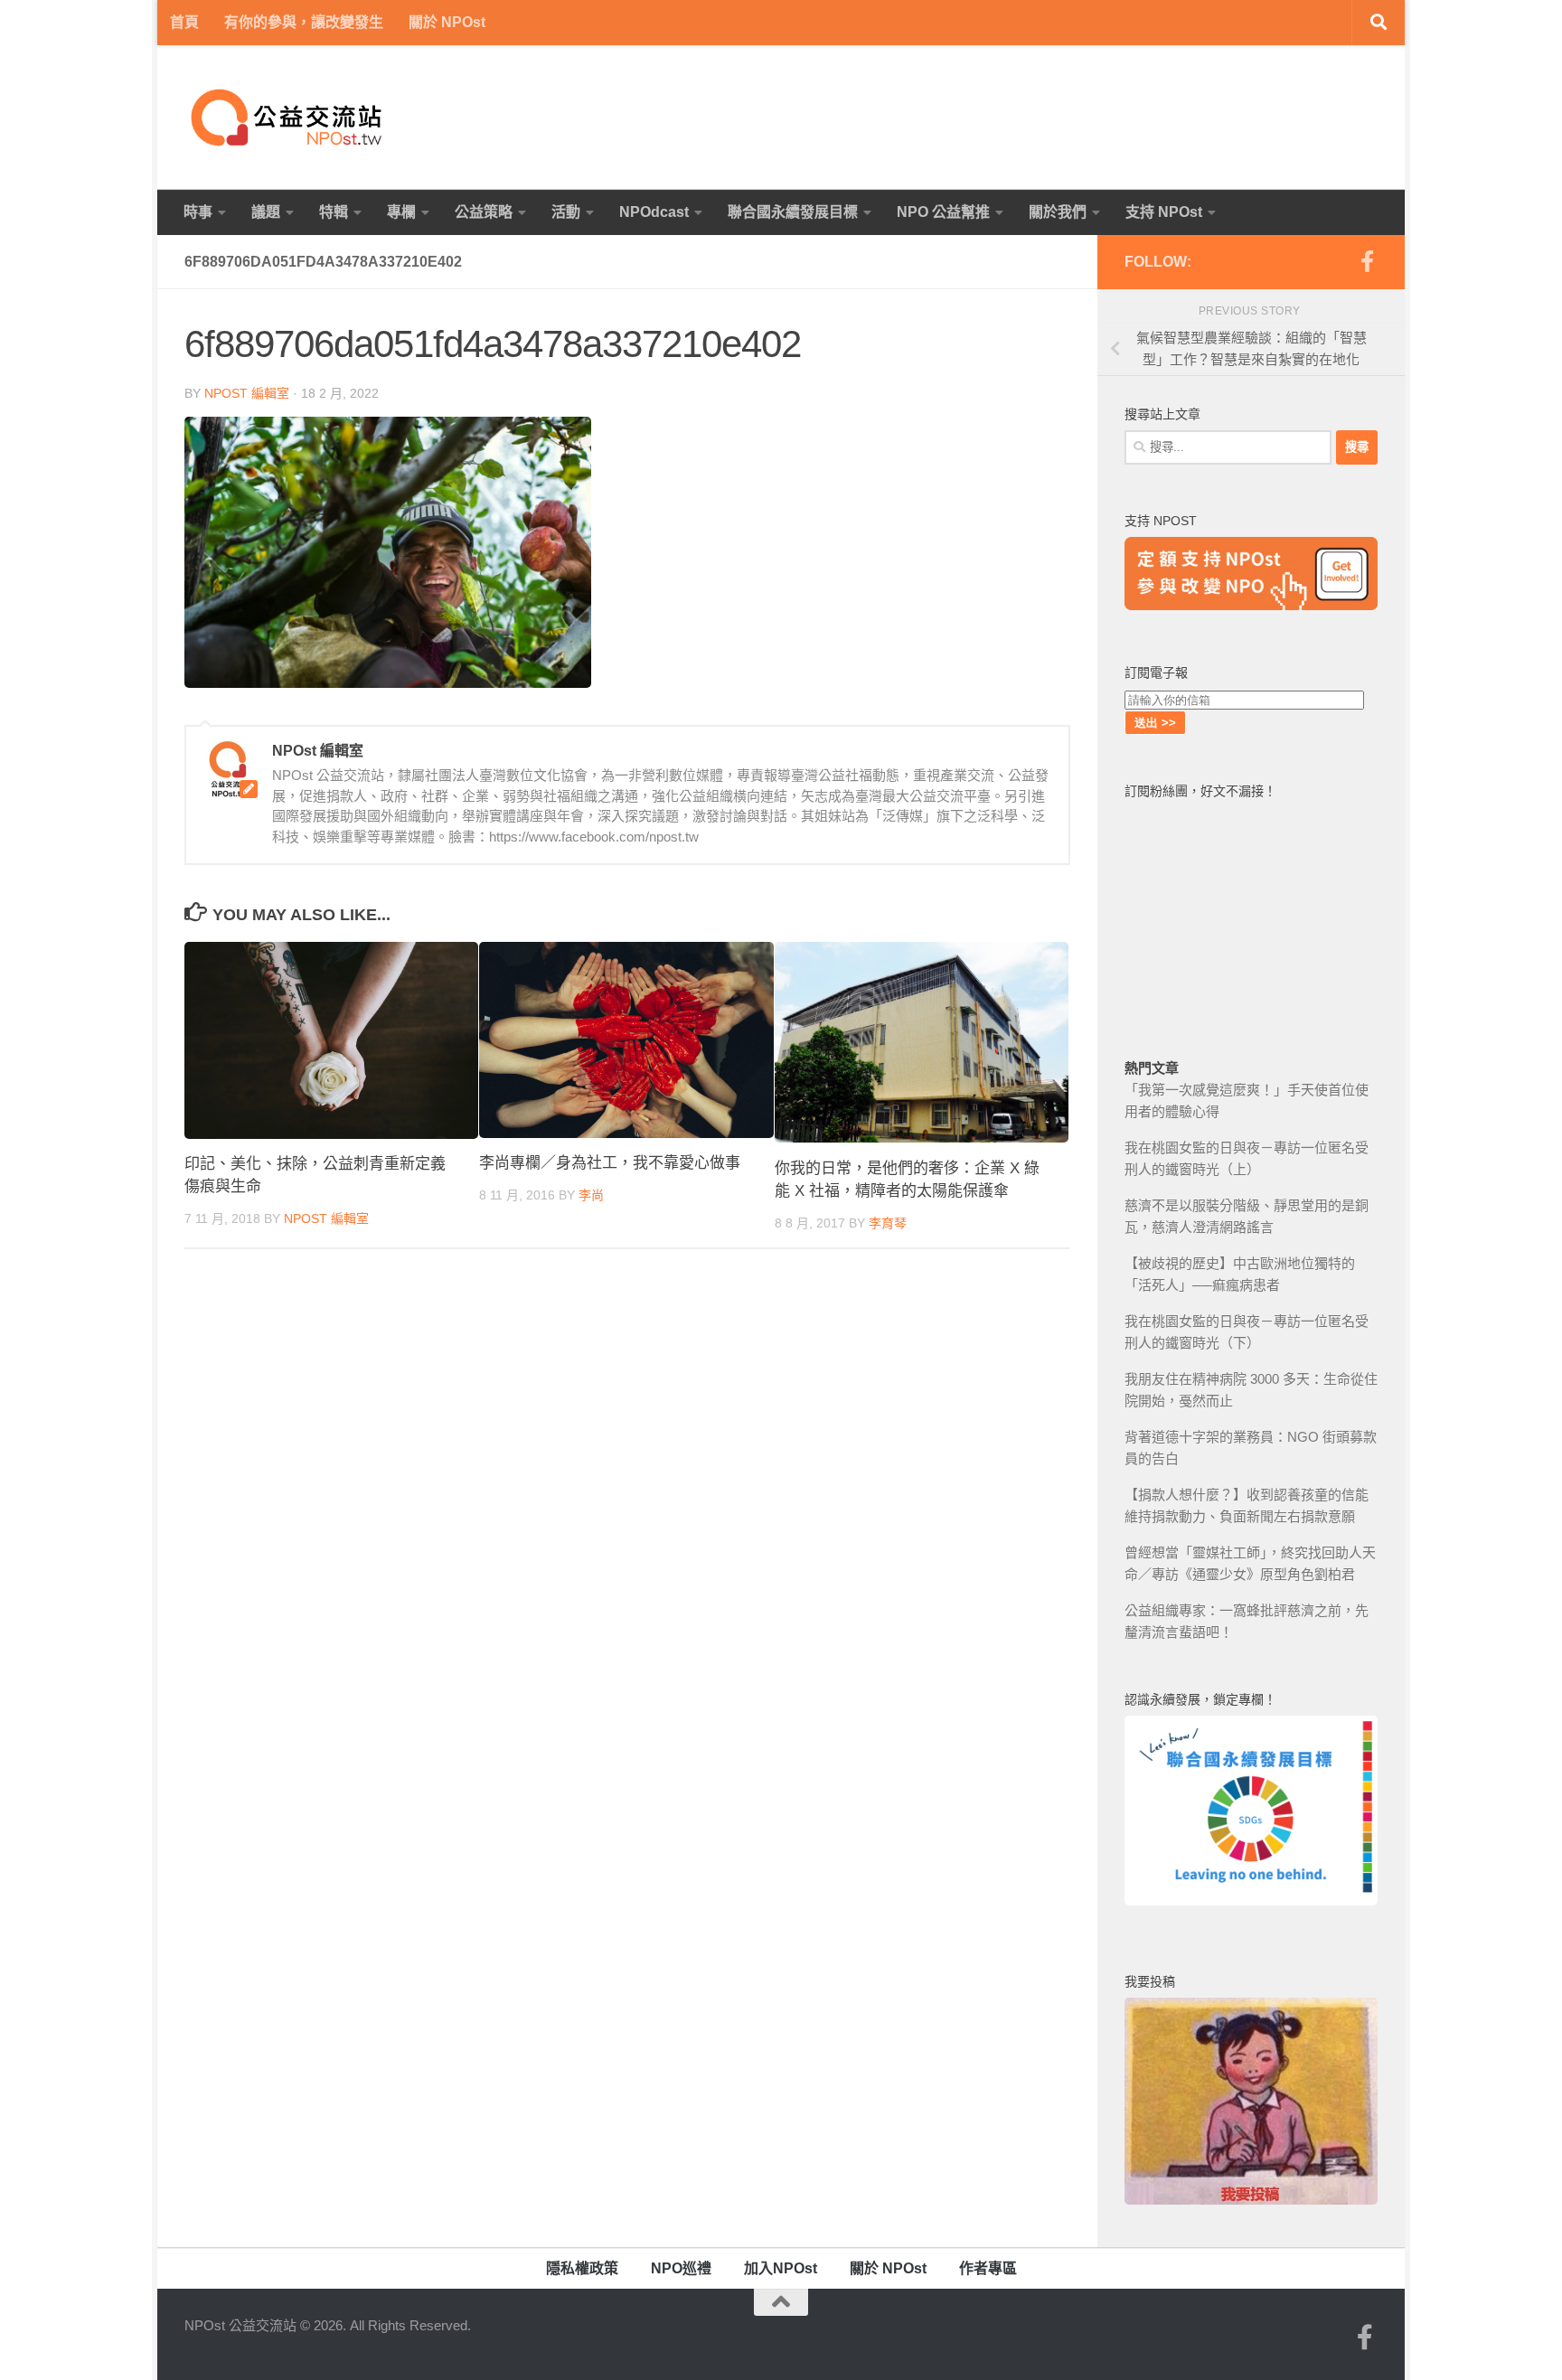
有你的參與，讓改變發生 (304, 22)
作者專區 (988, 2268)
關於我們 (1058, 212)
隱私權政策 (582, 2268)
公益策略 (484, 212)
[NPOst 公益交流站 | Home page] (288, 118)
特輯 (334, 212)
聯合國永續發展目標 (793, 212)
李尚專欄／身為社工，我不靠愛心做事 (610, 1164)
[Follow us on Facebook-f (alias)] (1367, 261)
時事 (198, 212)
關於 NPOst (447, 22)
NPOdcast (654, 212)
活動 (566, 212)
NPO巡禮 (681, 2268)
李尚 (591, 1195)
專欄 (401, 212)
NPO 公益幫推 (943, 212)
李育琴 (888, 1223)
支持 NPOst (1164, 212)
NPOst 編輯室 (247, 393)
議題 (266, 212)
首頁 (184, 22)
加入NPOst (781, 2268)
